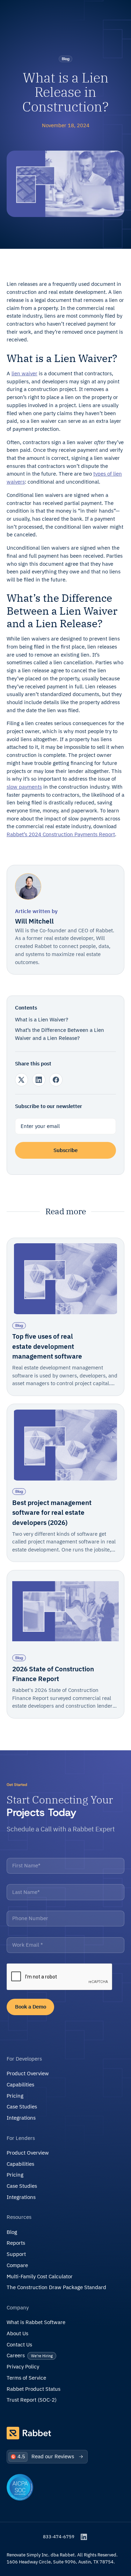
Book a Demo (31, 2007)
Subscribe (65, 1150)
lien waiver (24, 373)
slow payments (24, 787)
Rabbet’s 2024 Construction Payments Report (61, 834)
